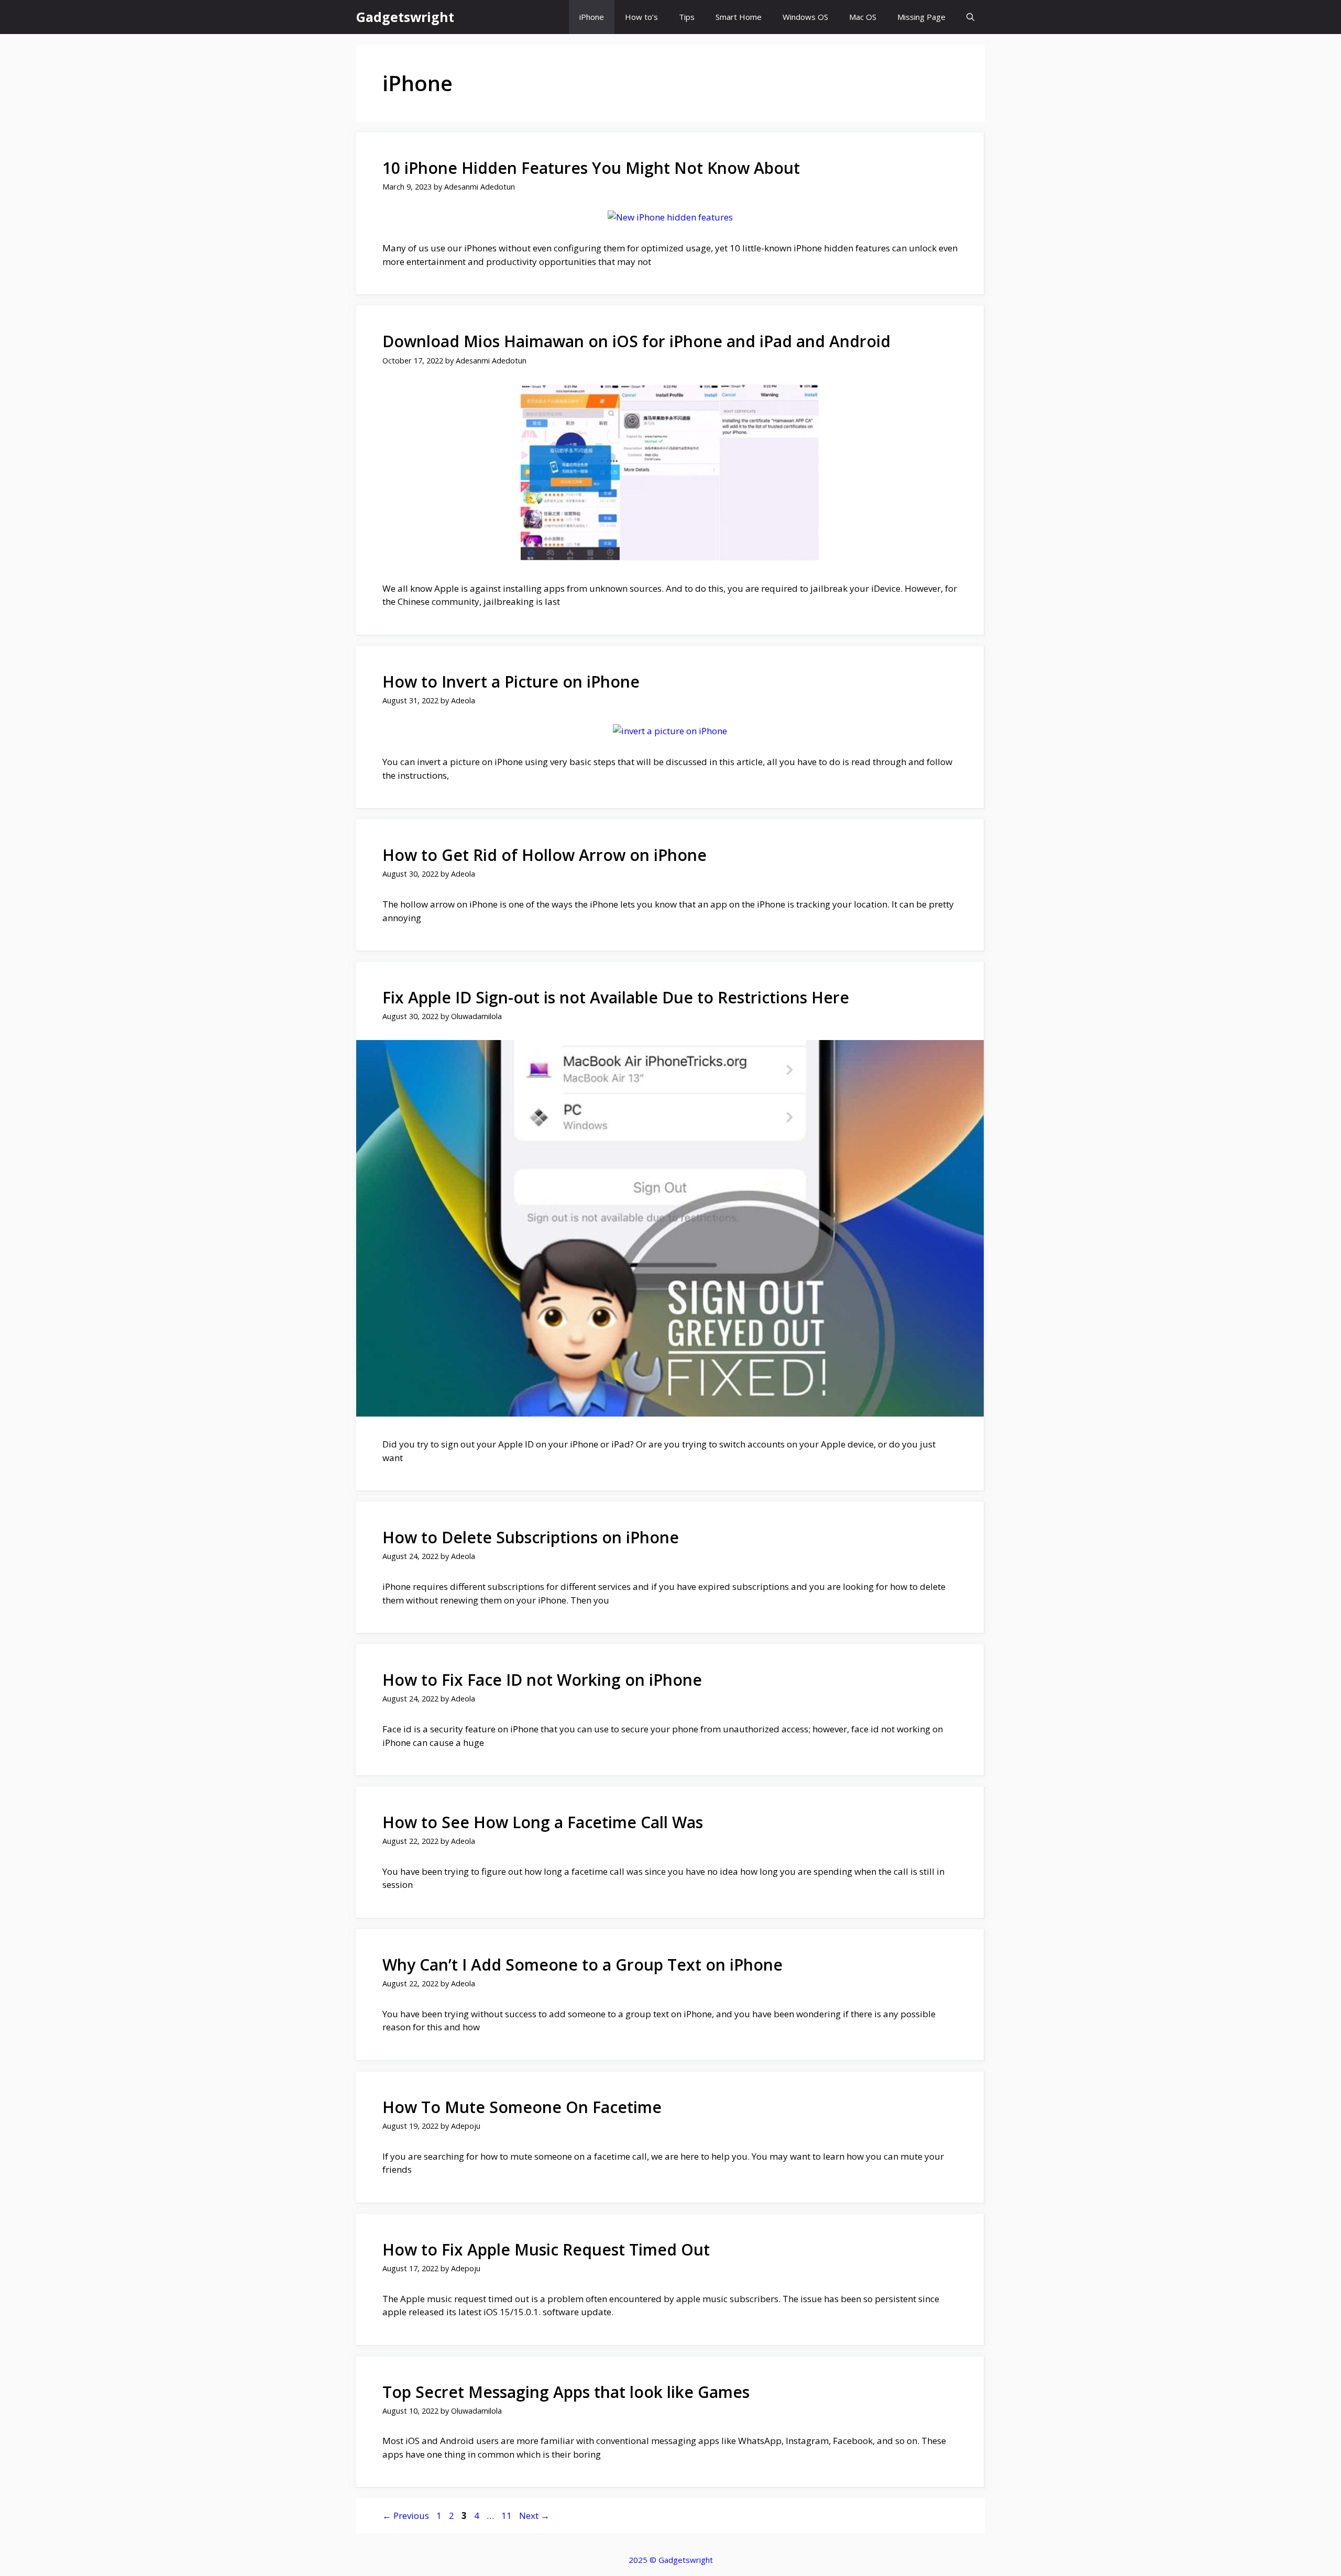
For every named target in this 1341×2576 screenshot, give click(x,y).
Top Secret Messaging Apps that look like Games (566, 2392)
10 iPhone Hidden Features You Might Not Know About (591, 168)
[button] (970, 17)
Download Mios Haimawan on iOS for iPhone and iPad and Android (636, 341)
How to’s (641, 17)
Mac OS (863, 17)
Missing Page (921, 17)
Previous (406, 2516)
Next (534, 2516)
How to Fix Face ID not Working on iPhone (542, 1680)
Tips (687, 17)
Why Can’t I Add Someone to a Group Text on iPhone (582, 1965)
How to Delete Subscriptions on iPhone (531, 1537)
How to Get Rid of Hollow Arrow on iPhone (545, 855)
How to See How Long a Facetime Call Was (543, 1822)
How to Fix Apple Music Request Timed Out (546, 2249)
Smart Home (739, 17)
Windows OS (805, 17)
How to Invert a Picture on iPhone (511, 682)
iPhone (592, 17)
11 (508, 2516)
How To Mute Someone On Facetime (522, 2107)
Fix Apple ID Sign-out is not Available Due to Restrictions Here (616, 997)
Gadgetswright (405, 17)
